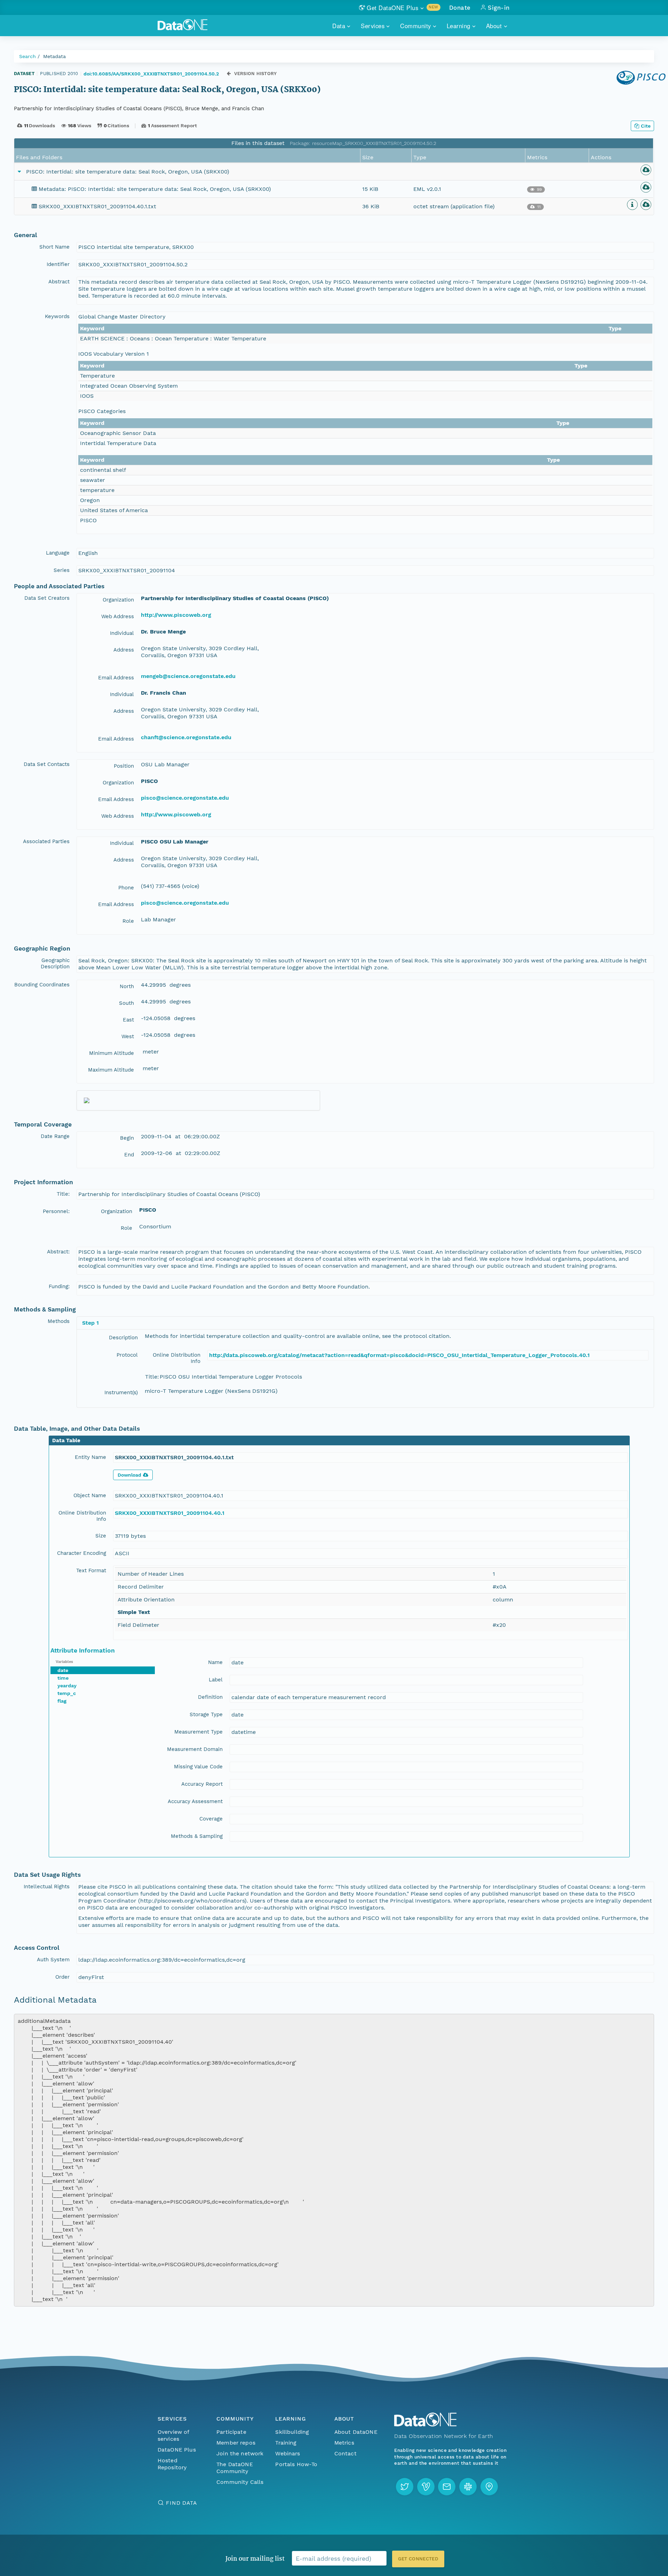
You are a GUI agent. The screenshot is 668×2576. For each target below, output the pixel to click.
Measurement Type (198, 1732)
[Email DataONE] (447, 2487)
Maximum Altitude (111, 1070)
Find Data (181, 2503)
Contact (345, 2453)
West (128, 1036)
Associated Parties (46, 841)
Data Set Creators (47, 598)
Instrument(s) (121, 1392)
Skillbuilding (292, 2432)
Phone (126, 888)
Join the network (240, 2453)
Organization (118, 600)
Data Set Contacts (47, 764)
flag (62, 1701)
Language (58, 553)
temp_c (67, 1693)
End (129, 1155)
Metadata (54, 56)
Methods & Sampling (197, 1836)
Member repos (236, 2443)
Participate (231, 2432)
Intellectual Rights (47, 1887)
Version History (256, 74)
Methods (59, 1321)
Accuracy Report (202, 1784)
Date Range (55, 1136)
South (126, 1003)
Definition (210, 1697)
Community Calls (240, 2482)
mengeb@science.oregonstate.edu (188, 676)
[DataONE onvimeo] (426, 2487)
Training (286, 2443)
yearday (67, 1686)
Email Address (116, 678)
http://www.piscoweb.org (176, 615)
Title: (63, 1194)
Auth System (53, 1960)
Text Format (91, 1570)
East (128, 1020)
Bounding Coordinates (42, 985)
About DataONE (356, 2432)
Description (123, 1338)
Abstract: (58, 1252)
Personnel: (56, 1211)
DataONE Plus (177, 2450)
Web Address (118, 616)
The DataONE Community (235, 2468)
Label (216, 1680)
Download (129, 1475)
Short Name (54, 247)
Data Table (66, 1440)
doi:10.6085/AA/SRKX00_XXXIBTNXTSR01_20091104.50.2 (151, 74)
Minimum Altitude (112, 1053)
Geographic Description (55, 963)
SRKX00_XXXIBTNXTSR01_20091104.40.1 (170, 1513)
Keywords (57, 316)
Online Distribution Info (177, 1358)
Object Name (90, 1495)
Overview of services (173, 2435)
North (127, 986)
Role (128, 921)
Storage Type (206, 1714)
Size (101, 1536)
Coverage (211, 1819)
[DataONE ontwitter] (405, 2487)
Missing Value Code (198, 1767)
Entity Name (90, 1457)
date (63, 1670)
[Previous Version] (229, 74)
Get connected (418, 2559)
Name (215, 1662)
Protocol (127, 1355)
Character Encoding (82, 1553)
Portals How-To (296, 2464)
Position (124, 766)
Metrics (344, 2443)
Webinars (288, 2453)
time (63, 1678)
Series (62, 570)
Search (27, 56)
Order (62, 1977)
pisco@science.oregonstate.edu (185, 798)
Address (124, 650)
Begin (127, 1138)
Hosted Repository (172, 2464)
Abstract (59, 282)
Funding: (59, 1286)
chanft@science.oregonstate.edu (186, 737)
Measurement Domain (195, 1749)
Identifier (58, 264)
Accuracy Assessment (195, 1801)
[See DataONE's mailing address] (489, 2487)
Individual (122, 633)
